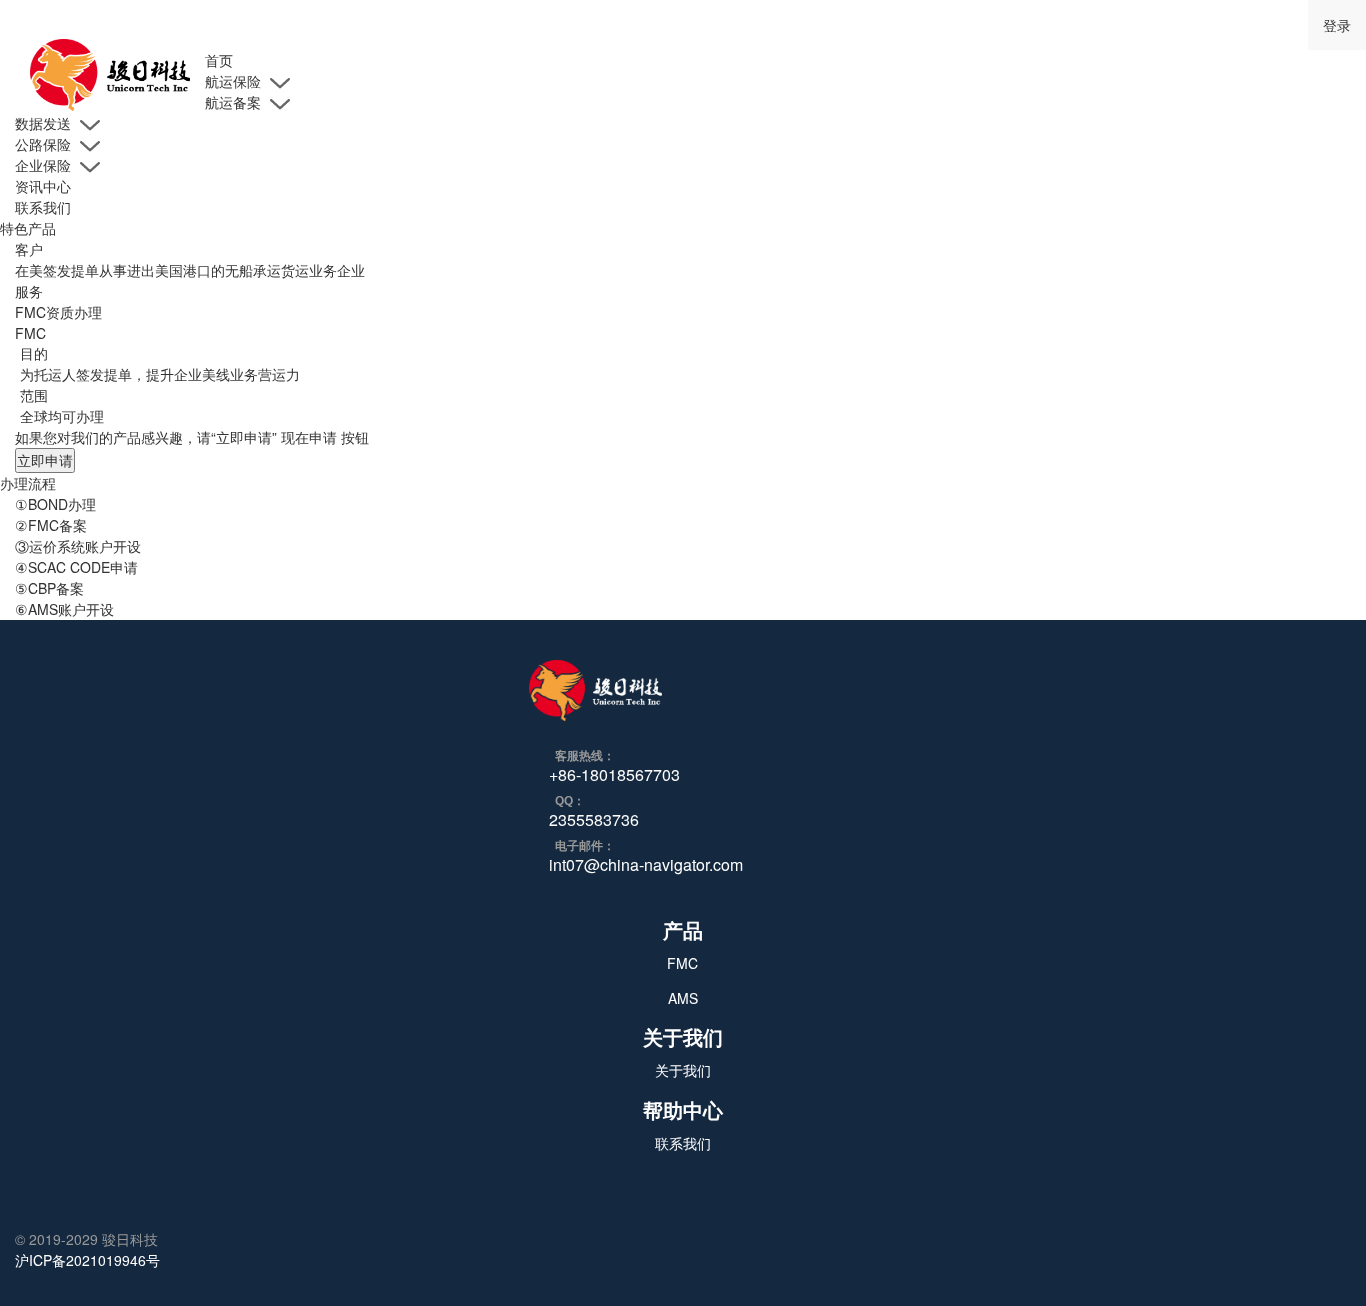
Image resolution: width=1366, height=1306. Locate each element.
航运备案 (235, 102)
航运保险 (235, 81)
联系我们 (43, 207)
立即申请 (45, 460)
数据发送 (45, 123)
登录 (1337, 25)
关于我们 (683, 1070)
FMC (682, 963)
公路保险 (45, 144)
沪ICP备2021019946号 (87, 1260)
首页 (219, 60)
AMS (683, 998)
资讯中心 (43, 186)
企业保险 (45, 165)
